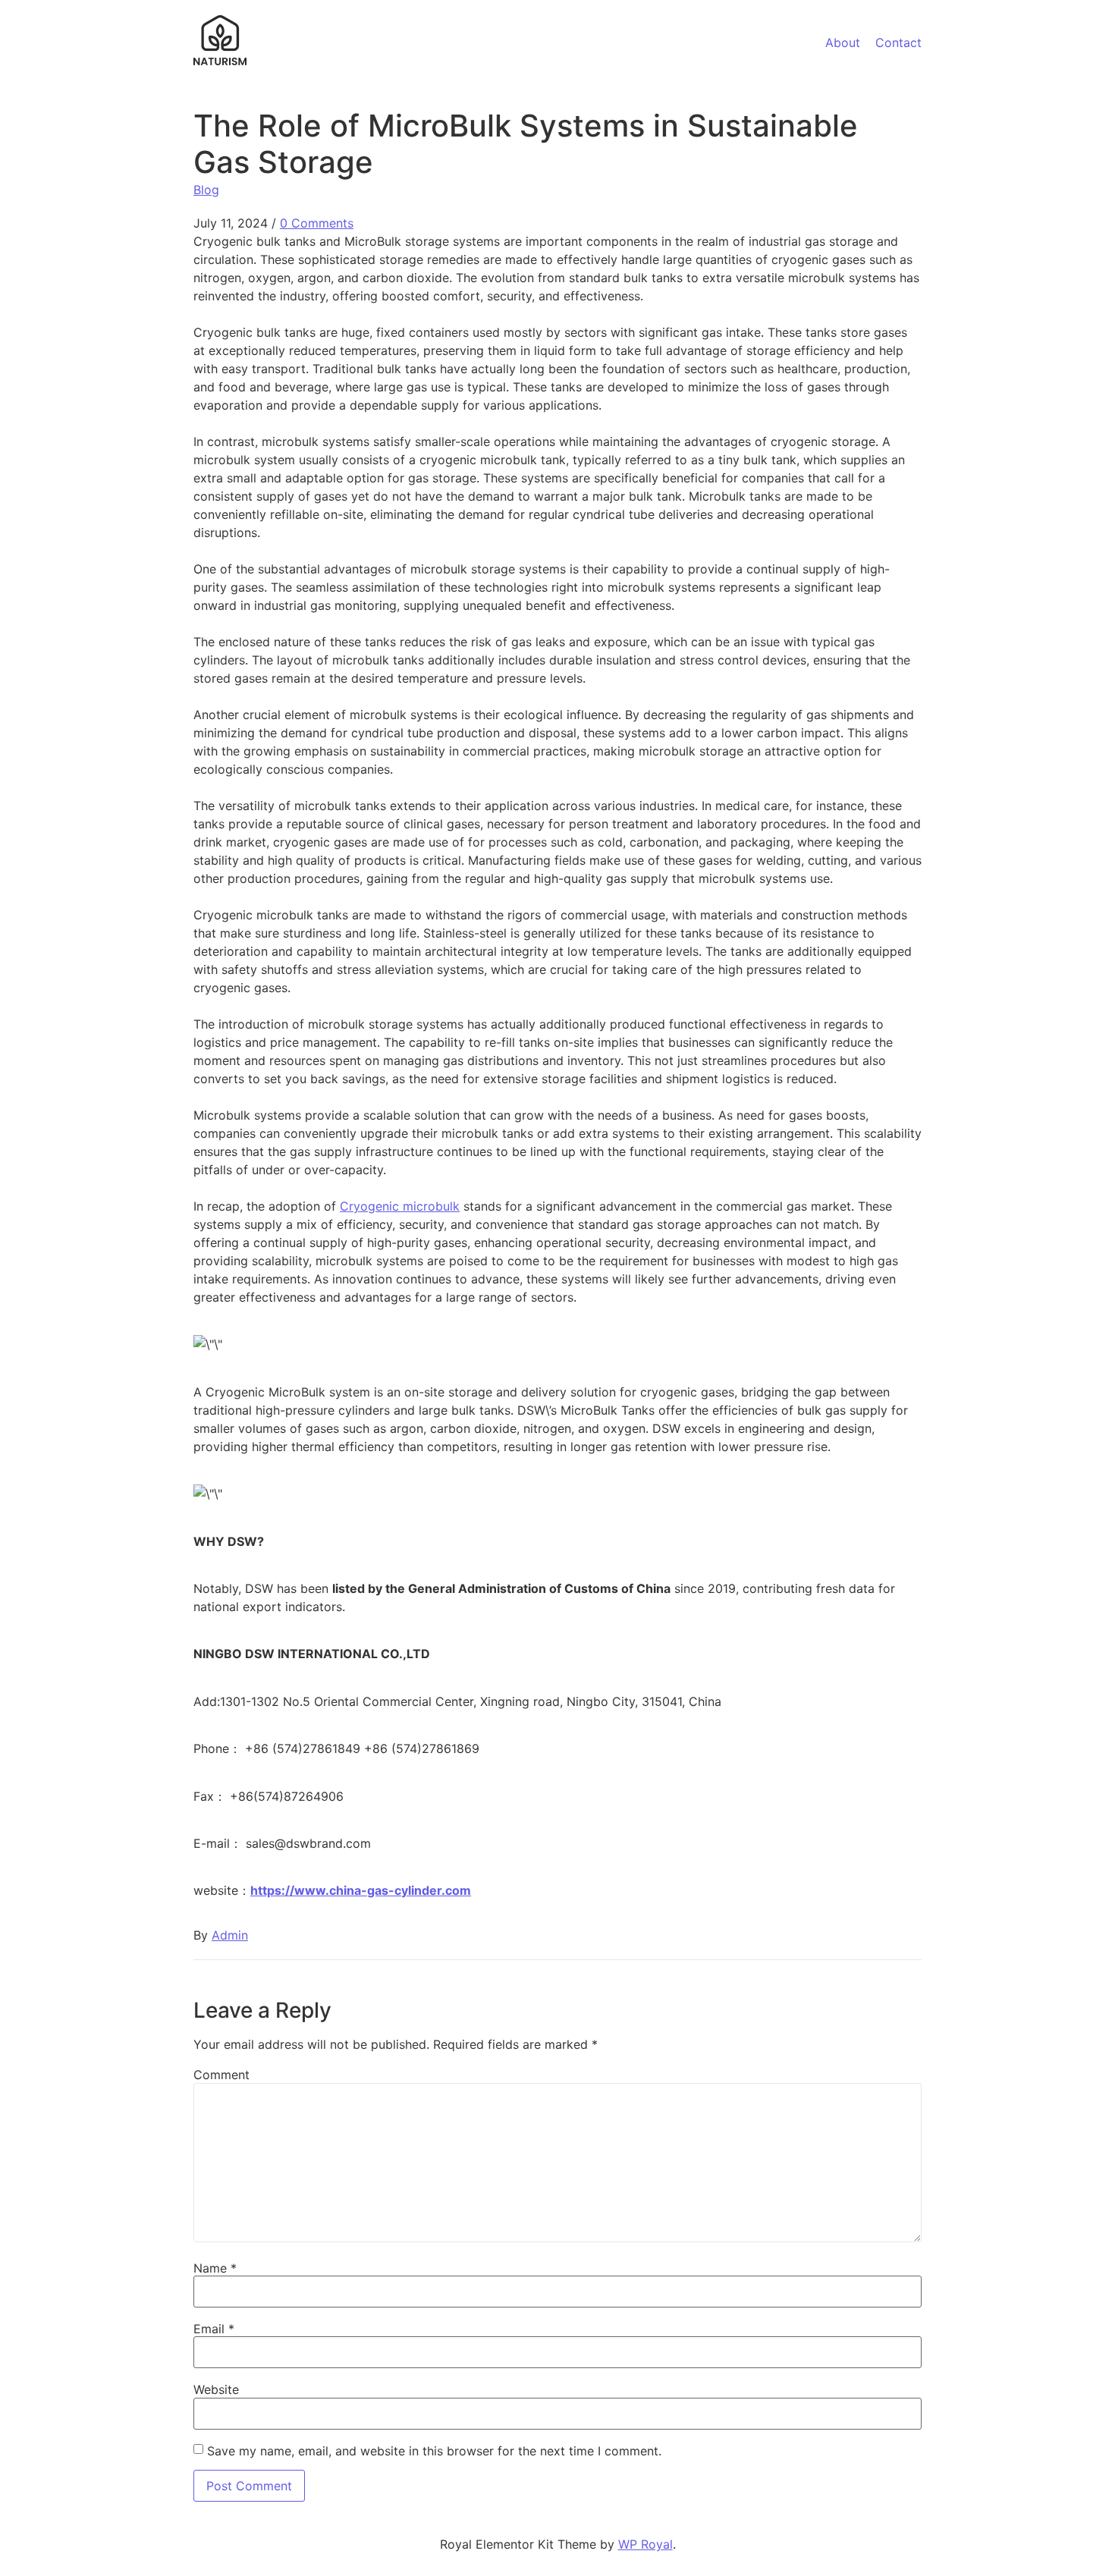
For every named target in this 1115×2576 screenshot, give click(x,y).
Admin (230, 1935)
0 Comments (317, 223)
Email (214, 2329)
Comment (221, 2075)
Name (215, 2268)
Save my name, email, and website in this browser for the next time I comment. (434, 2451)
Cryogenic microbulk (400, 1206)
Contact (898, 42)
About (843, 42)
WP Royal (645, 2544)
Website (216, 2389)
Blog (206, 190)
